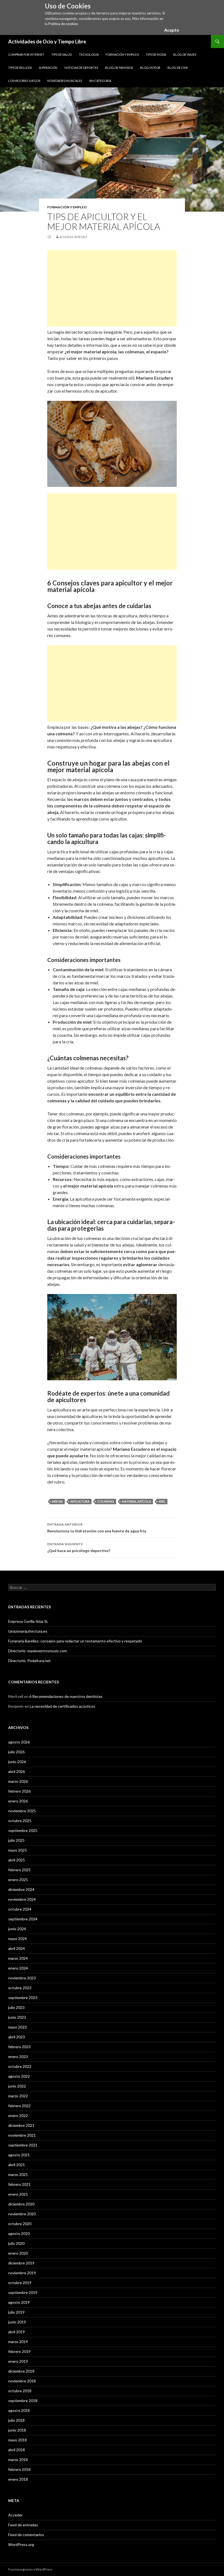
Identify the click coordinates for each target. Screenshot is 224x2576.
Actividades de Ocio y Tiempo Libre (47, 42)
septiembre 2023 (23, 1998)
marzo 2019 (18, 2342)
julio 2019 (16, 2312)
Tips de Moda (156, 54)
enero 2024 (18, 1968)
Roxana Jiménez (73, 237)
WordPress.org (21, 2544)
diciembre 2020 (21, 2204)
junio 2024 (17, 1929)
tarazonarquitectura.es (28, 1631)
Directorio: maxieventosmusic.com (38, 1651)
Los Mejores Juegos (24, 81)
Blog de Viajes (185, 54)
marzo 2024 (18, 1958)
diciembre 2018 (21, 2371)
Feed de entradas (23, 2525)
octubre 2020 (20, 2224)
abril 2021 (17, 2165)
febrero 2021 (19, 2184)
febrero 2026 (19, 1791)
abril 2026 (17, 1771)
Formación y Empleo (122, 54)
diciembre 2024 (21, 1889)
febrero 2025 (19, 1870)
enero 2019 (18, 2361)
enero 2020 (18, 2253)
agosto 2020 (19, 2233)
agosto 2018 (19, 2410)
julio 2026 (16, 1752)
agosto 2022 (19, 2076)
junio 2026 (17, 1762)
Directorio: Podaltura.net (30, 1661)
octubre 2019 (20, 2283)
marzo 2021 (18, 2174)
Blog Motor (150, 68)
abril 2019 (17, 2332)
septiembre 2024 (23, 1919)
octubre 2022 (20, 2066)
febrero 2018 (19, 2469)
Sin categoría (100, 81)
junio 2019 (17, 2322)
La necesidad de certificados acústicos (63, 1706)
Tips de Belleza (20, 68)
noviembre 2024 (22, 1899)
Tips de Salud (62, 54)
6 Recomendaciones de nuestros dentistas (66, 1696)
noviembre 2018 (22, 2381)
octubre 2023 (20, 1988)
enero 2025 (18, 1880)
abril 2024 (17, 1948)
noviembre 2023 (22, 1978)
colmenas (106, 1501)
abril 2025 (17, 1860)
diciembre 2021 (21, 2125)
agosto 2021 (19, 2155)
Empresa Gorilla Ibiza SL (28, 1621)
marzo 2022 (18, 2096)
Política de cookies (63, 24)
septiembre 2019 (23, 2292)
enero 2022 (18, 2115)
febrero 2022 (19, 2106)
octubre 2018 (20, 2391)
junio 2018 (17, 2430)
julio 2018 (16, 2420)
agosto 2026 (19, 1742)
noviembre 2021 (22, 2135)
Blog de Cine (178, 68)
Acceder (15, 2515)
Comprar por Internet (26, 54)
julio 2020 (16, 2243)
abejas (57, 1501)
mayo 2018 (17, 2440)
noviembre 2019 (22, 2273)
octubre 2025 (20, 1821)
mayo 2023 (17, 2027)
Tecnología (89, 54)
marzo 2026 (18, 1781)
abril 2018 (17, 2450)
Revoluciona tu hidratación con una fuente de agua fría (97, 1528)
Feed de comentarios (26, 2535)
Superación (48, 68)
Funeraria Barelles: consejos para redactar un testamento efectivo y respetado (75, 1641)
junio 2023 (17, 2017)
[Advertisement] (112, 288)
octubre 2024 (20, 1909)
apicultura (80, 1501)
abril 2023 (17, 2037)
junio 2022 (17, 2086)
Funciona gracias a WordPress (30, 2569)
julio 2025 (16, 1840)
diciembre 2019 (21, 2263)
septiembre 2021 (23, 2145)
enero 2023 (18, 2057)
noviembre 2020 (22, 2214)
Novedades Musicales (65, 81)
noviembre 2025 (22, 1811)
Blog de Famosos (119, 68)
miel (162, 1501)
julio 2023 (16, 2007)
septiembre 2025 (23, 1830)
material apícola (136, 1501)
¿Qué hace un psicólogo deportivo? (79, 1547)
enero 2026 (18, 1801)
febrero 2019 (19, 2351)
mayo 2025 (17, 1850)
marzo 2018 (18, 2460)
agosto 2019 (19, 2302)
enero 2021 (18, 2194)
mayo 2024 (17, 1939)
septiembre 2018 (23, 2401)
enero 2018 (18, 2479)
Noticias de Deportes (81, 68)
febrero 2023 (19, 2047)
